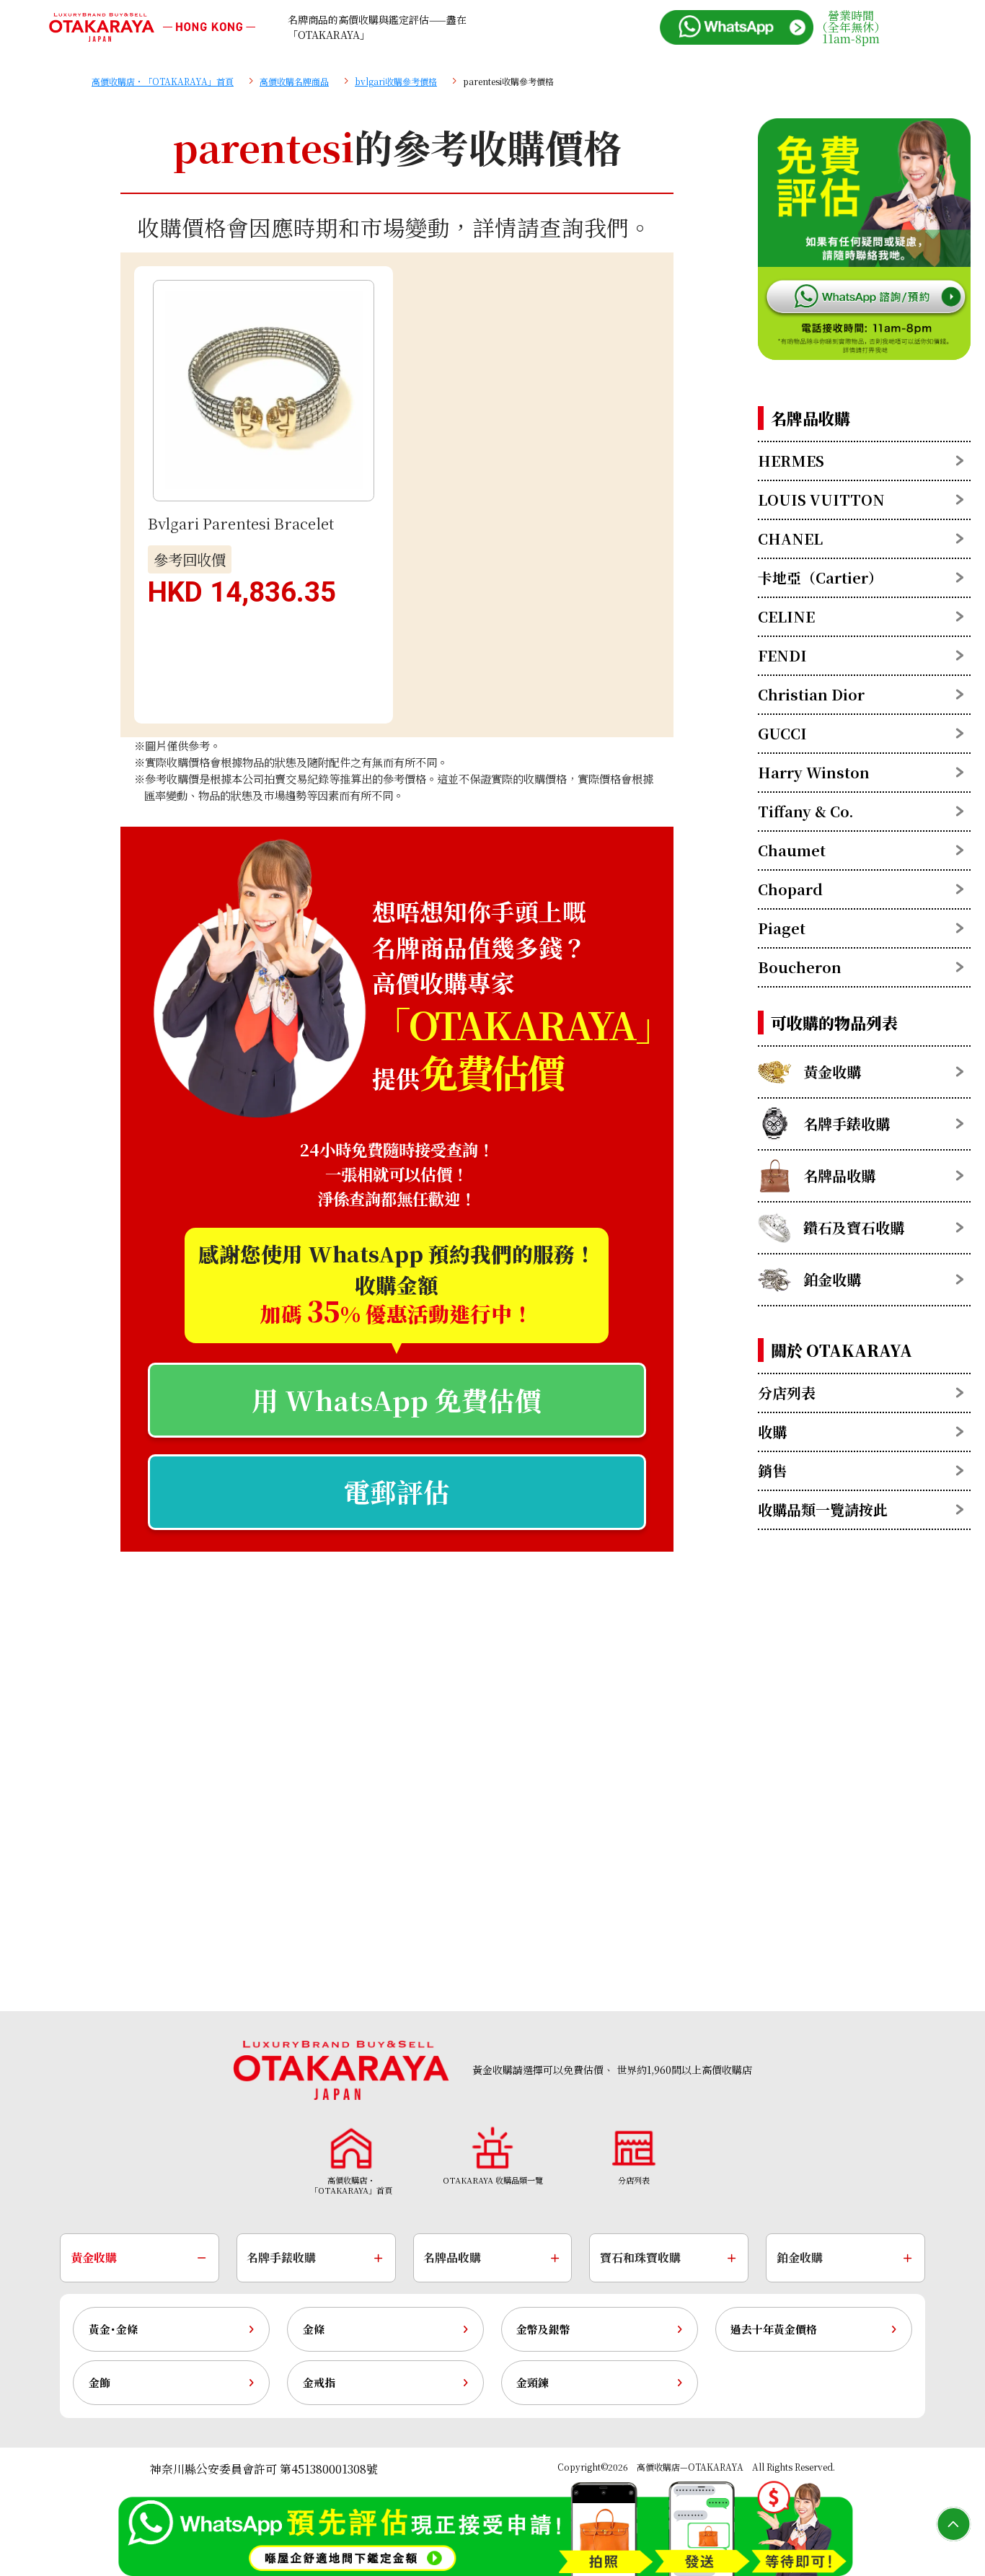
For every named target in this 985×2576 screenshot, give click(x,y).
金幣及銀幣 (543, 2329)
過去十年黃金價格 (774, 2329)
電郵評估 (397, 1491)
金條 (314, 2329)
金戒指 (319, 2382)
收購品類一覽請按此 (823, 1509)
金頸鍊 (533, 2382)
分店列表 (787, 1393)
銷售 (772, 1471)
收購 (772, 1432)
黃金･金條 (113, 2329)
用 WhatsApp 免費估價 (397, 1400)
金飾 (100, 2382)
